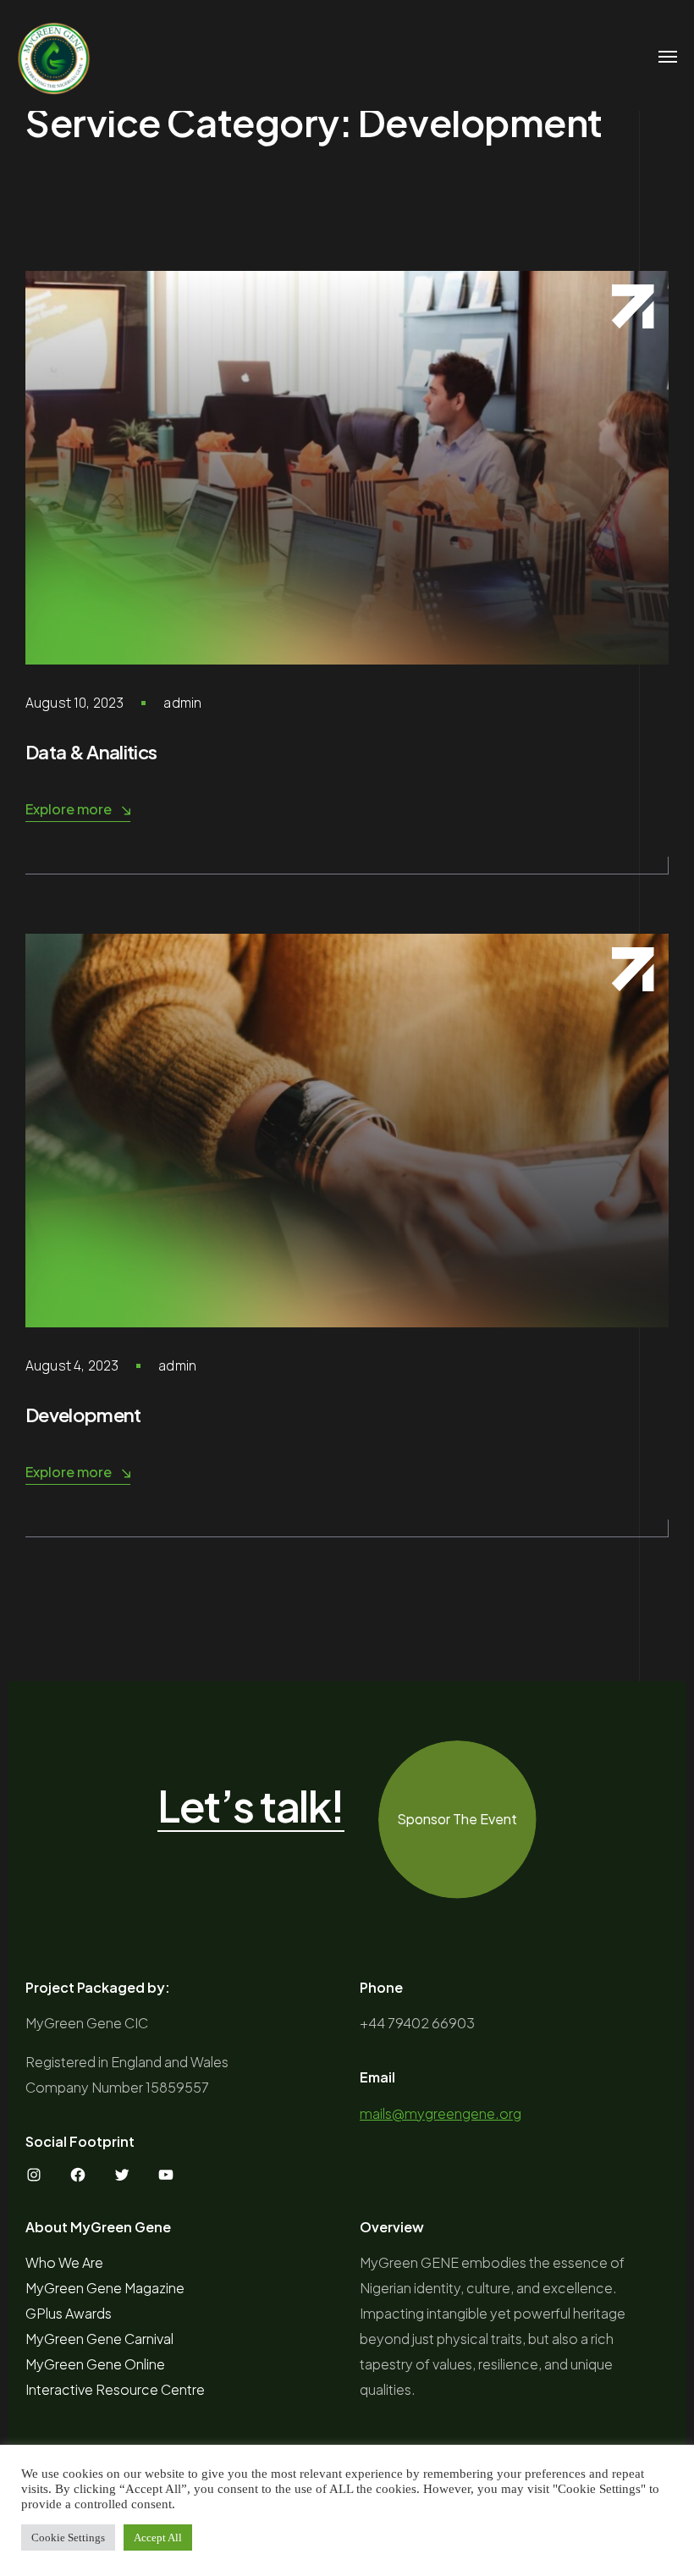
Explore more (69, 809)
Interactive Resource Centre (115, 2389)
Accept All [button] (158, 2537)
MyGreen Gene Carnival (99, 2339)
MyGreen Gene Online (95, 2364)
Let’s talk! (251, 1807)
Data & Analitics (91, 752)
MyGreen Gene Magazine (105, 2288)
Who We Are (64, 2262)
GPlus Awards (69, 2313)
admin (182, 703)
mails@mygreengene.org (441, 2113)
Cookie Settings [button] (68, 2537)
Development (83, 1415)
